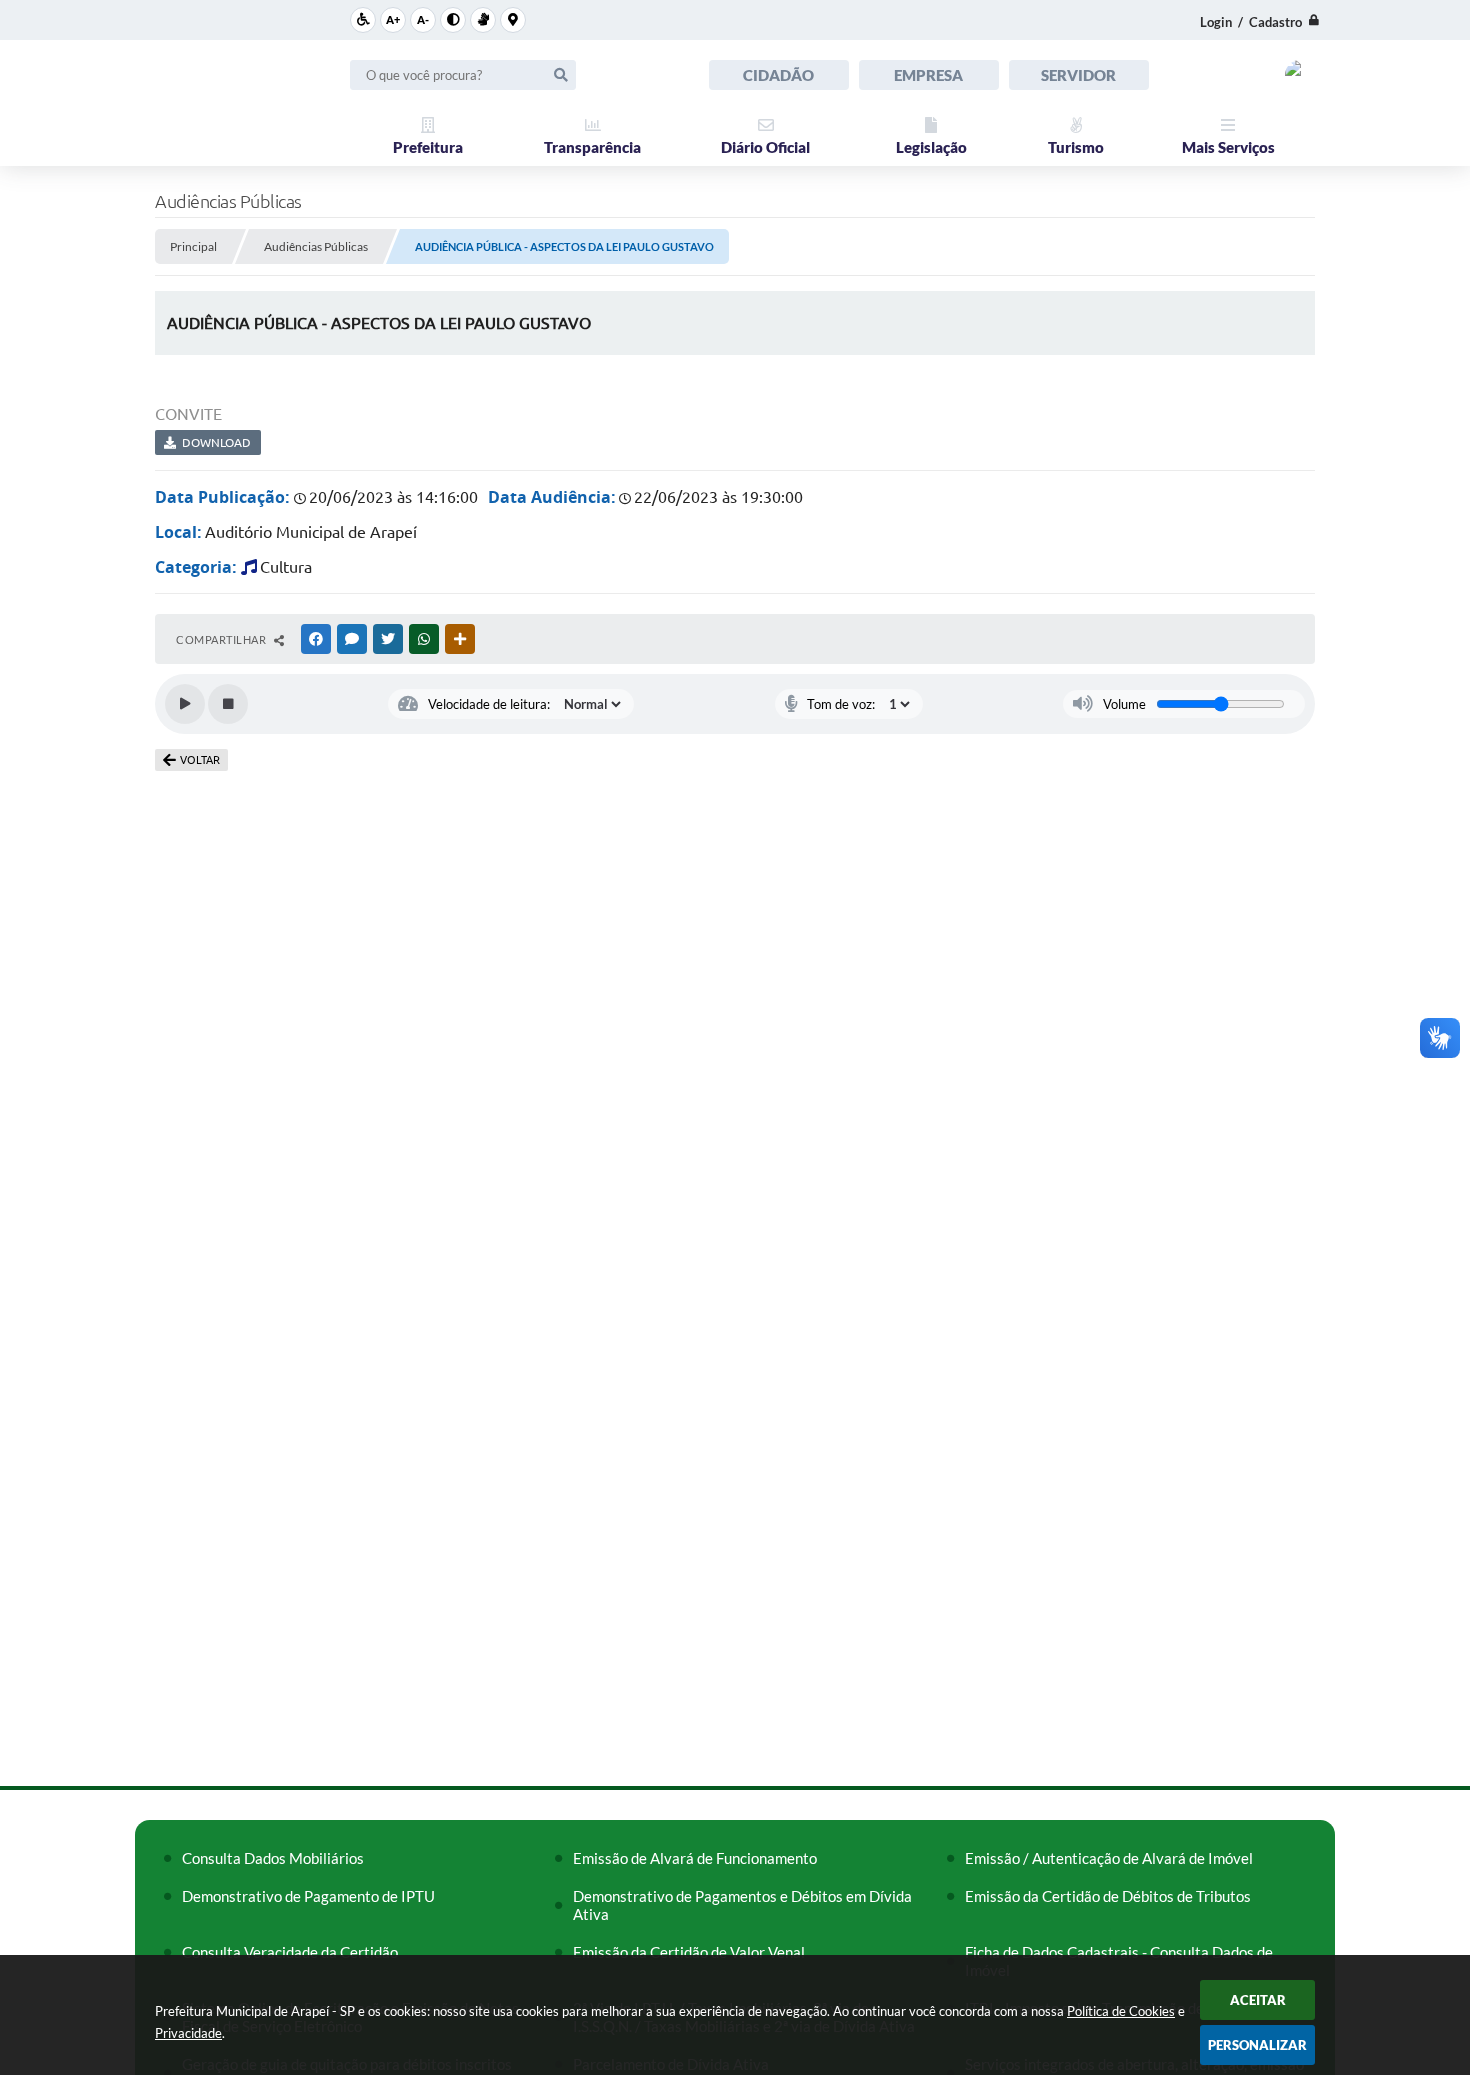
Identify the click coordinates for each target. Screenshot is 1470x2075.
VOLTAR (200, 760)
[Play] (185, 704)
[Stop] (228, 704)
